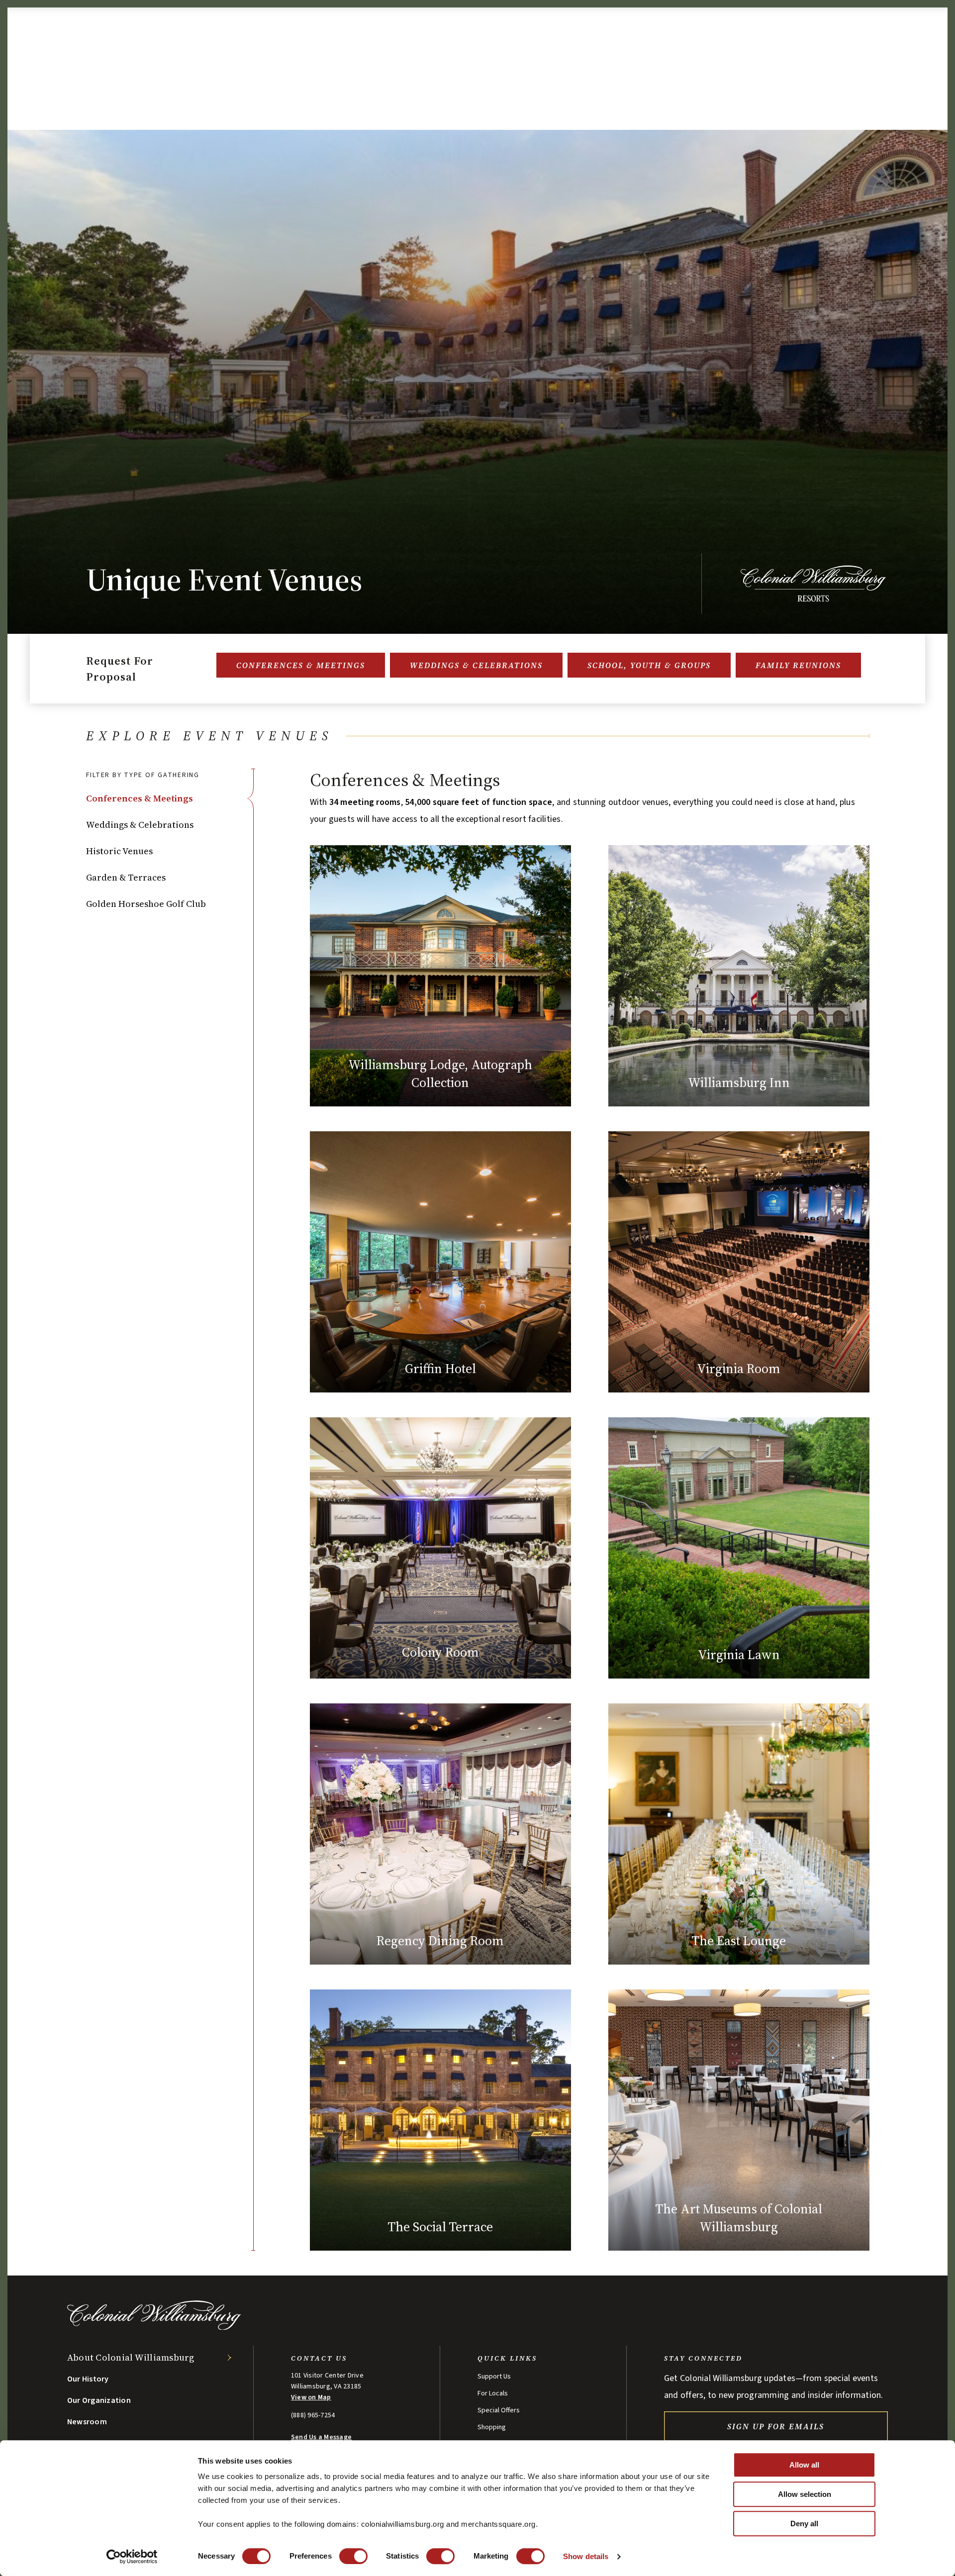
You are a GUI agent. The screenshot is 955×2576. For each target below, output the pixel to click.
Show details (586, 2556)
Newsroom (87, 2422)
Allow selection (805, 2494)
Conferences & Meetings (301, 665)
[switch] (353, 2556)
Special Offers (499, 2410)
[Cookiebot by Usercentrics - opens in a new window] (132, 2557)
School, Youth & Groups (649, 665)
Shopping (492, 2427)
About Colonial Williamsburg (131, 2357)
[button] (170, 798)
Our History (88, 2379)
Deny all (804, 2524)
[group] (590, 1510)
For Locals (493, 2393)
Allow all (804, 2465)
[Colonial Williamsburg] (154, 2327)
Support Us (494, 2377)
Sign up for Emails (776, 2426)
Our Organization (99, 2400)
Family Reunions (798, 665)
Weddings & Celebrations (476, 665)
